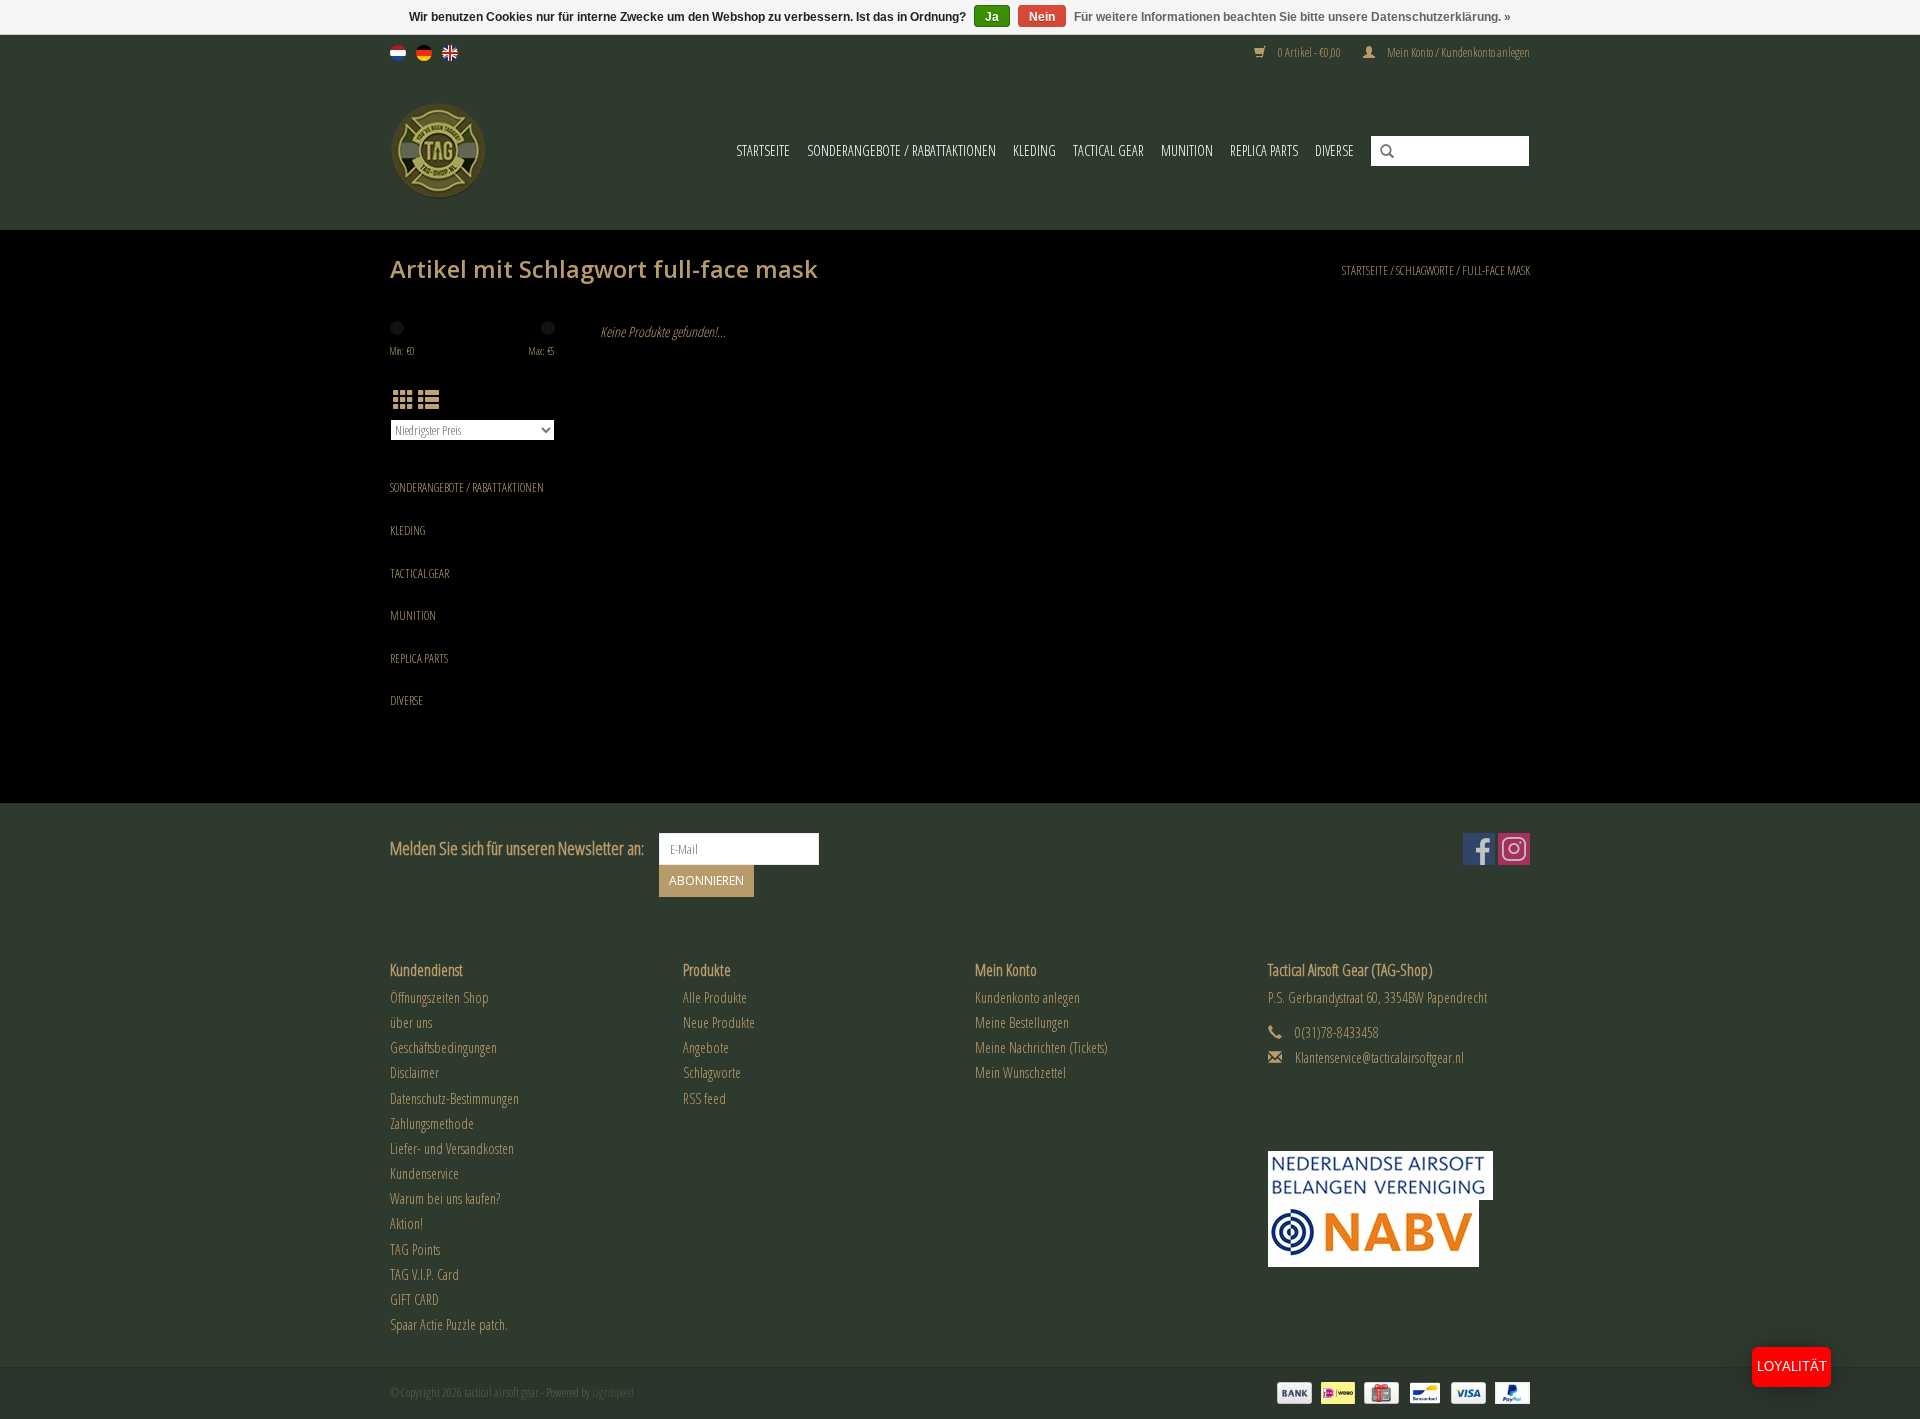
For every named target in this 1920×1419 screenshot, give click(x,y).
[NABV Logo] (1399, 1233)
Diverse (1334, 150)
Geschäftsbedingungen (443, 1047)
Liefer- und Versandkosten (452, 1148)
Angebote (706, 1047)
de (424, 53)
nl (398, 53)
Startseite (763, 150)
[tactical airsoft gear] (451, 150)
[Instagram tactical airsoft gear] (1514, 849)
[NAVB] (1399, 1175)
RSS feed (704, 1098)
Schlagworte (1425, 270)
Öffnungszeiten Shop (439, 997)
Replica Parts (1264, 150)
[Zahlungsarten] (1292, 1392)
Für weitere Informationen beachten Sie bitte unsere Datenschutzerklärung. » (1292, 17)
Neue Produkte (719, 1022)
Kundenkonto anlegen (1027, 997)
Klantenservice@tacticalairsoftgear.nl (1379, 1057)
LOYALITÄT (1792, 1366)
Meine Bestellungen (1022, 1022)
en (450, 53)
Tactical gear (1108, 150)
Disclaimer (414, 1072)
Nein (1042, 17)
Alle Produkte (715, 997)
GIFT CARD (414, 1299)
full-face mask (1496, 270)
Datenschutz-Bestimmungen (454, 1098)
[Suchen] (1380, 152)
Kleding (1034, 150)
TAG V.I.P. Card (424, 1274)
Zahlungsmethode (432, 1123)
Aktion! (406, 1223)
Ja (992, 17)
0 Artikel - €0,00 (1309, 52)
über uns (411, 1022)
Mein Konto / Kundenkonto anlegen (1457, 52)
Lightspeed (613, 1392)
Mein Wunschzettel (1020, 1072)
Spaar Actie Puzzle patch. (449, 1324)
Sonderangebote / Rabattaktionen (901, 150)
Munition (1187, 150)
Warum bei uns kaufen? (445, 1198)
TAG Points (415, 1249)
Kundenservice (424, 1173)
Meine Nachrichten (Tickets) (1041, 1047)
